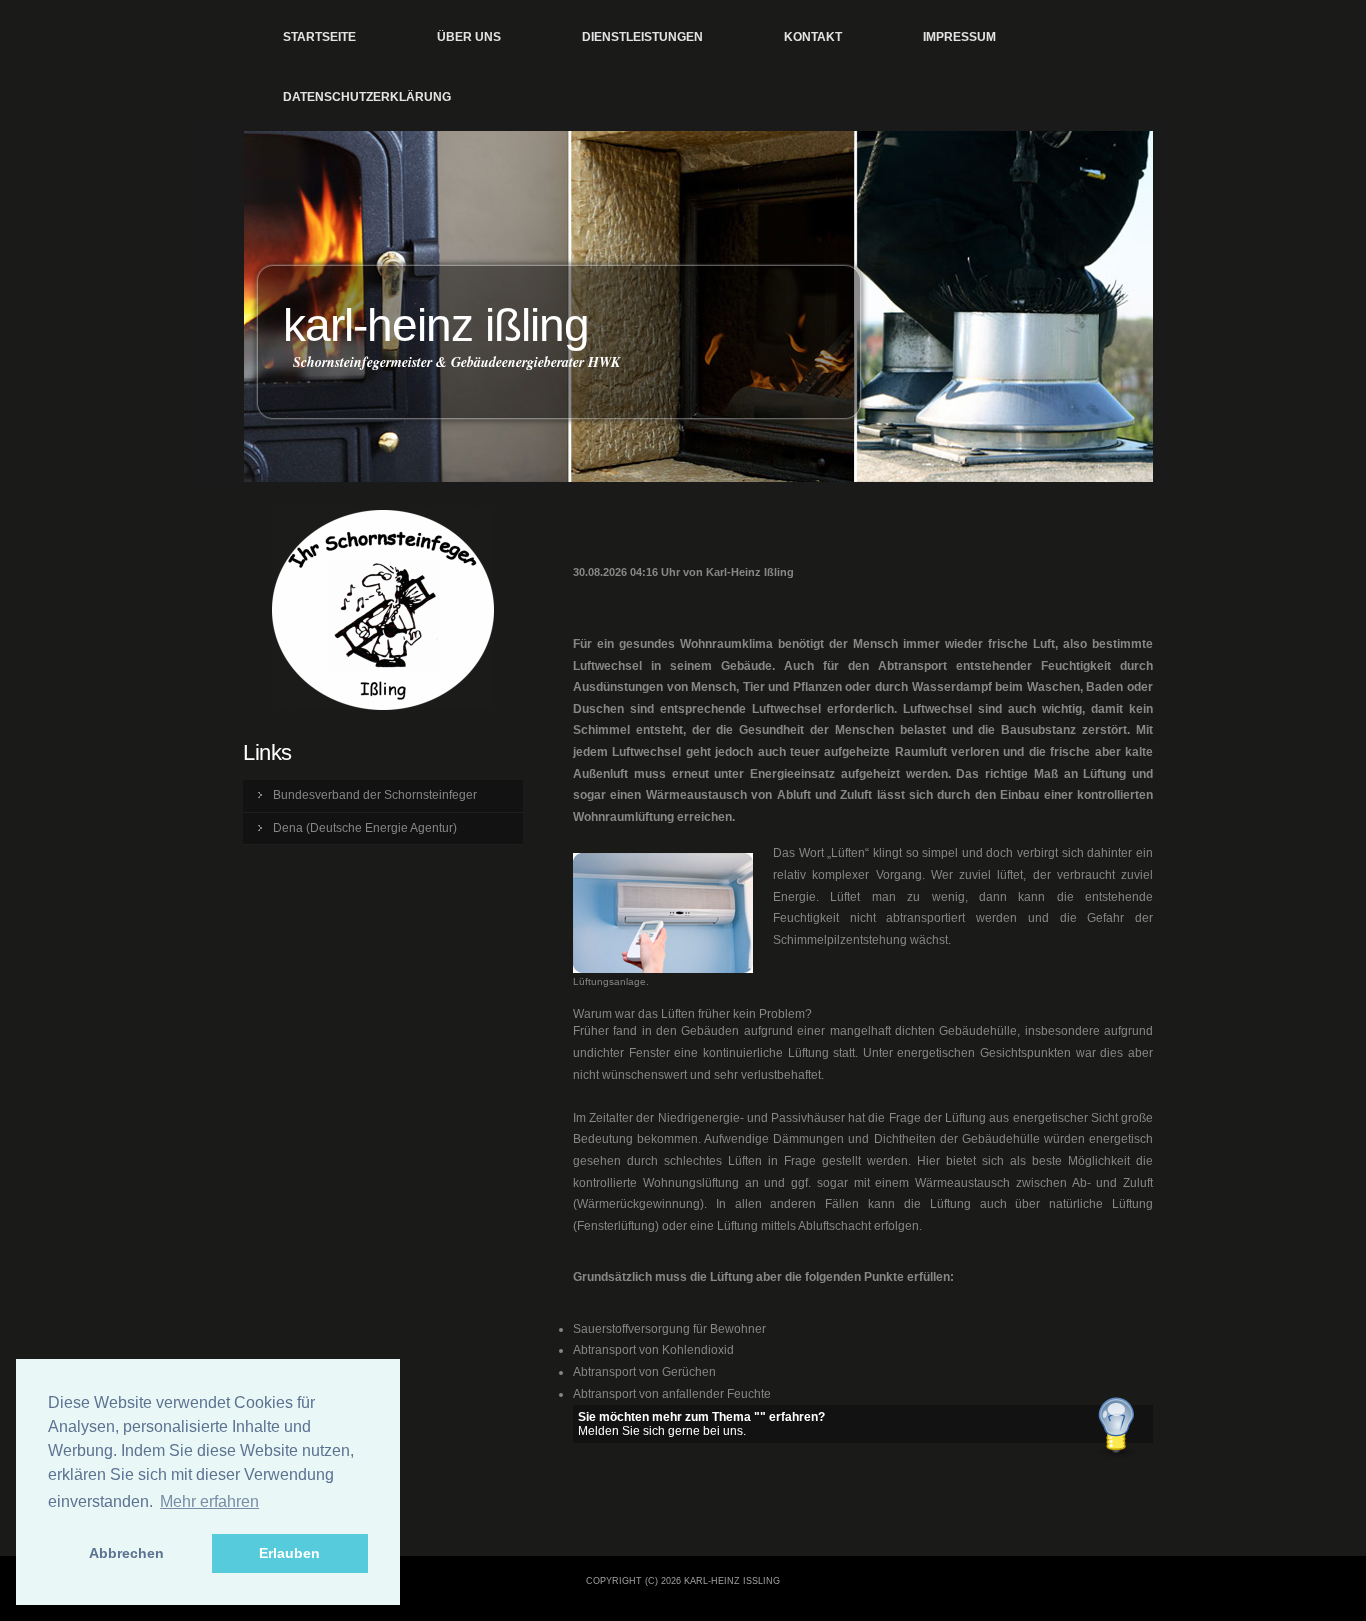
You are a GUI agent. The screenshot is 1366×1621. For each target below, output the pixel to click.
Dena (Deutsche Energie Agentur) (365, 828)
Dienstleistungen (642, 37)
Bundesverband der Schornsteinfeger (375, 795)
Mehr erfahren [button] (209, 1501)
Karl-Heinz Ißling (436, 325)
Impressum (959, 37)
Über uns (469, 37)
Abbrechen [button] (126, 1553)
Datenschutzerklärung (367, 97)
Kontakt (813, 37)
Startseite (319, 37)
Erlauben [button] (289, 1553)
